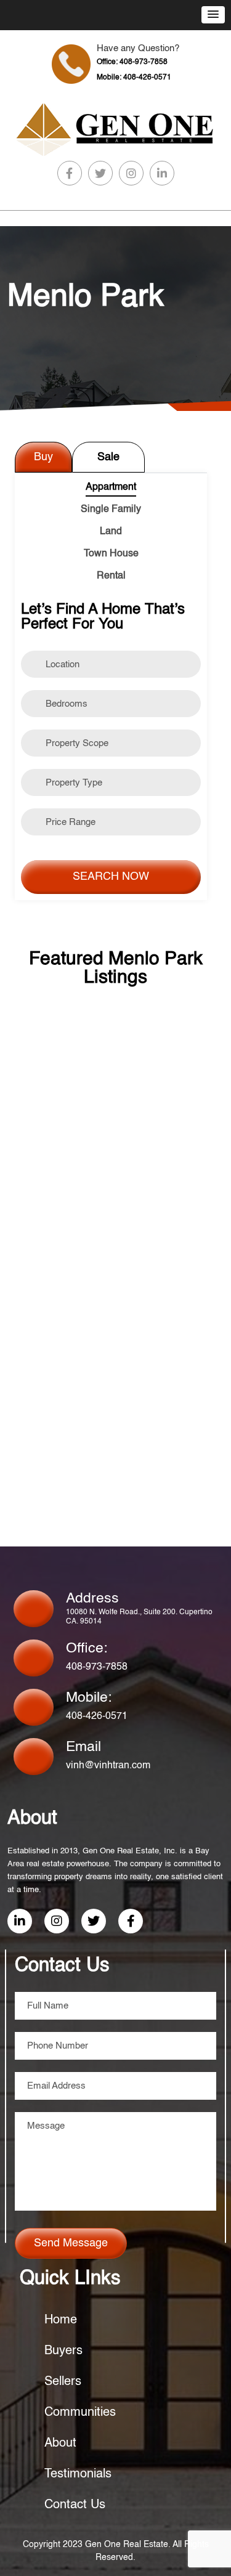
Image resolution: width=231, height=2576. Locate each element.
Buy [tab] (43, 457)
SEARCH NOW (111, 877)
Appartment (111, 487)
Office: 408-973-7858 (132, 62)
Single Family (111, 510)
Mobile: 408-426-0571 (134, 78)
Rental (111, 576)
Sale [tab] (108, 457)
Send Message (71, 2243)
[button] (213, 15)
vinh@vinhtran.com (108, 1766)
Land (111, 532)
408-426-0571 (97, 1717)
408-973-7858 (97, 1667)
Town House (111, 554)
